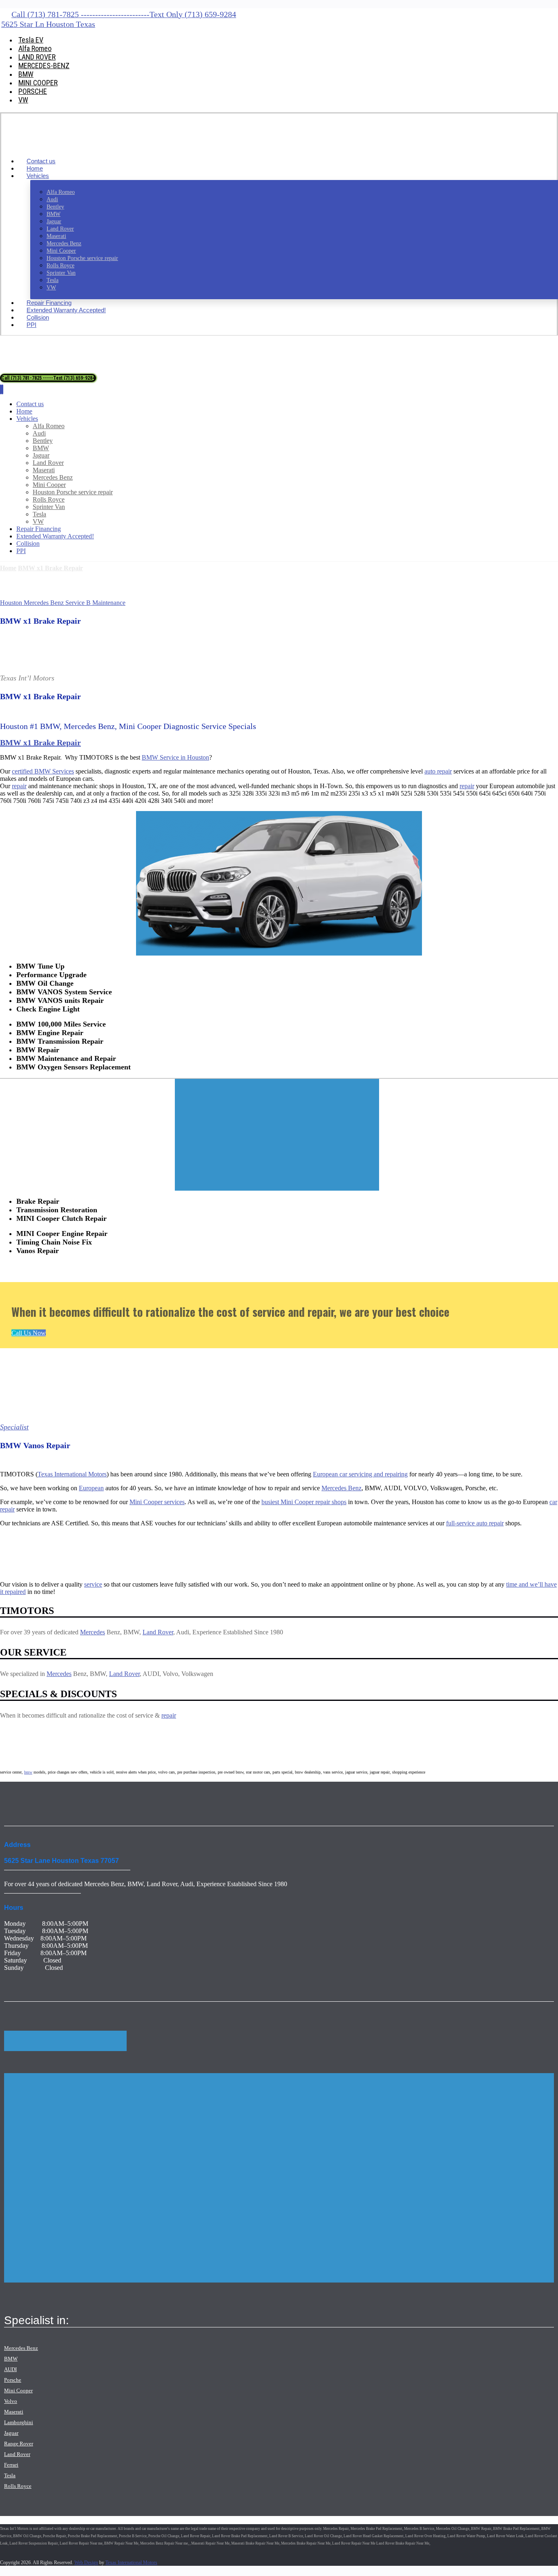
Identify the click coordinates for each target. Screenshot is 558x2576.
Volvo (11, 2401)
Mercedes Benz (21, 2348)
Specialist (14, 1427)
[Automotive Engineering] (52, 147)
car (553, 1502)
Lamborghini (19, 2422)
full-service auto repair (475, 1523)
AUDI (10, 2369)
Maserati (14, 2412)
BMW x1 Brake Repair (40, 742)
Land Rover (158, 1632)
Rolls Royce (18, 2486)
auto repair (438, 771)
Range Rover (19, 2444)
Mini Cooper (18, 2390)
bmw (28, 1772)
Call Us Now (29, 1333)
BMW (11, 2359)
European (91, 1488)
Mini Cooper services (157, 1502)
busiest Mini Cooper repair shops (304, 1502)
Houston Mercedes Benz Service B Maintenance (63, 603)
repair (19, 786)
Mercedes (93, 1632)
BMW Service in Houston (175, 757)
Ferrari (11, 2465)
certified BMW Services (43, 771)
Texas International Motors (72, 1474)
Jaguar (11, 2433)
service (93, 1584)
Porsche (13, 2380)
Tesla (10, 2475)
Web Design (86, 2563)
